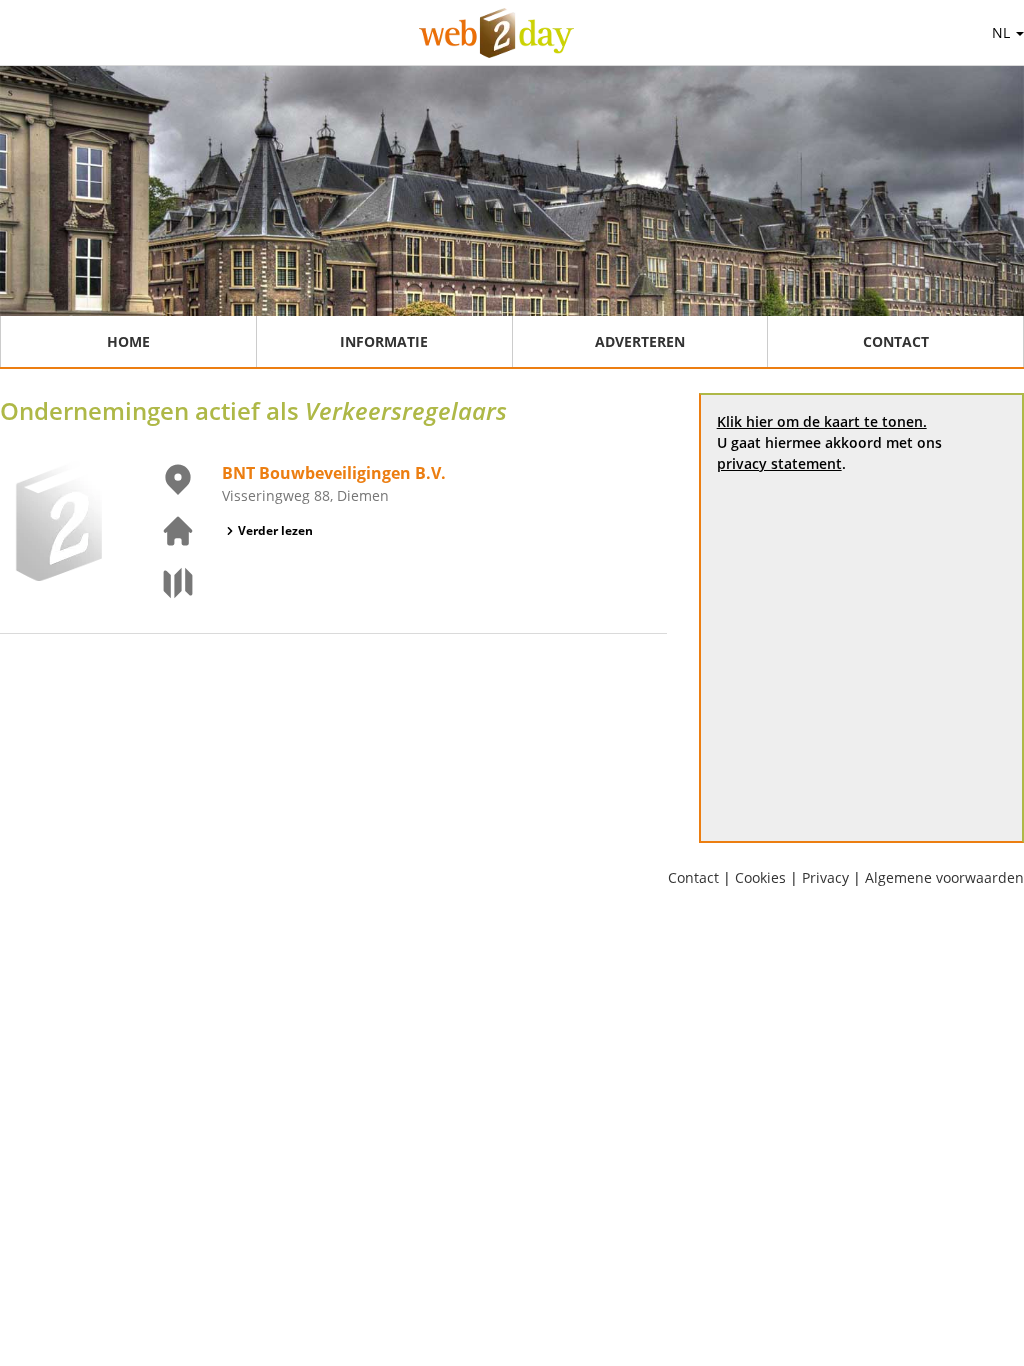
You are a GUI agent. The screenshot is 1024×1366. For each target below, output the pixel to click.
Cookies (760, 877)
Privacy (825, 877)
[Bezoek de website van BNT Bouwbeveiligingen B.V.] (166, 531)
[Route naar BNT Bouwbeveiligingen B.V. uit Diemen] (166, 583)
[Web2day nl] (496, 33)
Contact (896, 341)
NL (1003, 32)
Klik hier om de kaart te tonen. (822, 421)
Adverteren (640, 341)
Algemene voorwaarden (944, 877)
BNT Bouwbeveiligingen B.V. (334, 473)
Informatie (384, 341)
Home (128, 341)
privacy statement (779, 463)
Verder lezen (275, 530)
